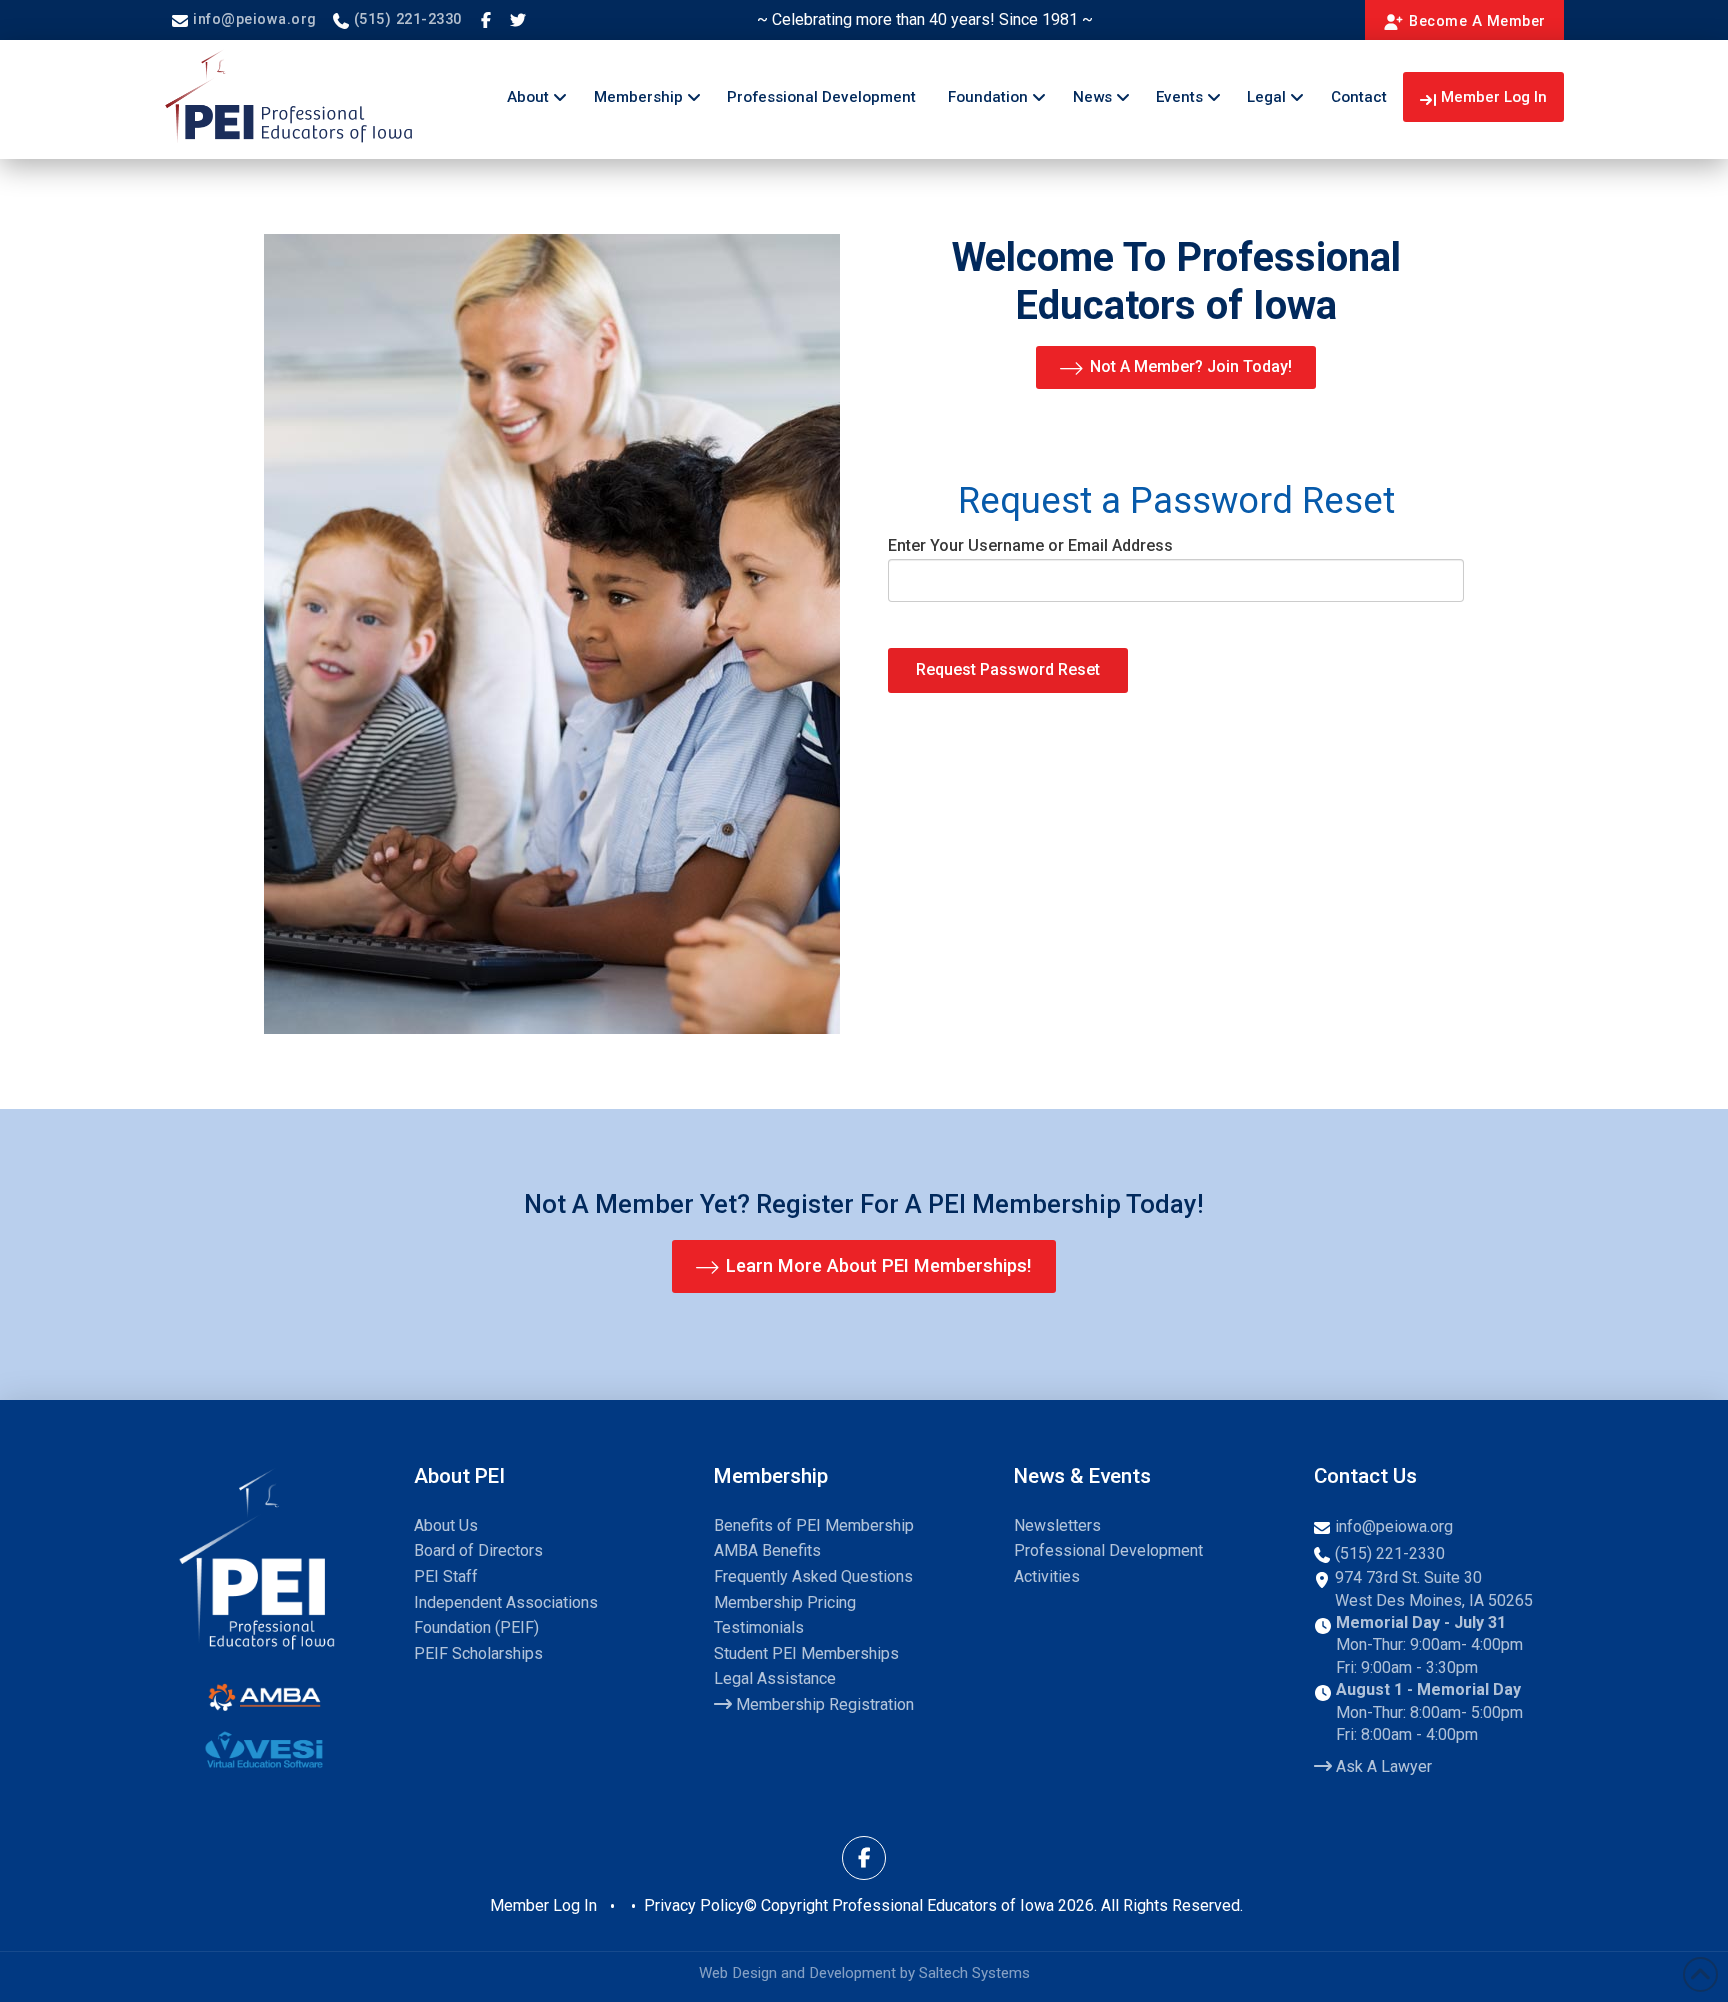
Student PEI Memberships (806, 1653)
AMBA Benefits (767, 1550)
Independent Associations (506, 1602)
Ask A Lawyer (1382, 1766)
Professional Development (1108, 1550)
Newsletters (1057, 1525)
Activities (1047, 1576)
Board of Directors (478, 1550)
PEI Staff (446, 1576)
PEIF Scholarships (478, 1653)
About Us (446, 1525)
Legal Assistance (775, 1678)
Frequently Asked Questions (813, 1576)
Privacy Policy (694, 1905)
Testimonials (759, 1627)
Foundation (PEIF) (476, 1627)
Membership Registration (823, 1704)
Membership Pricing (785, 1602)
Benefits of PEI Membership (814, 1525)
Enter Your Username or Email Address (1030, 545)
